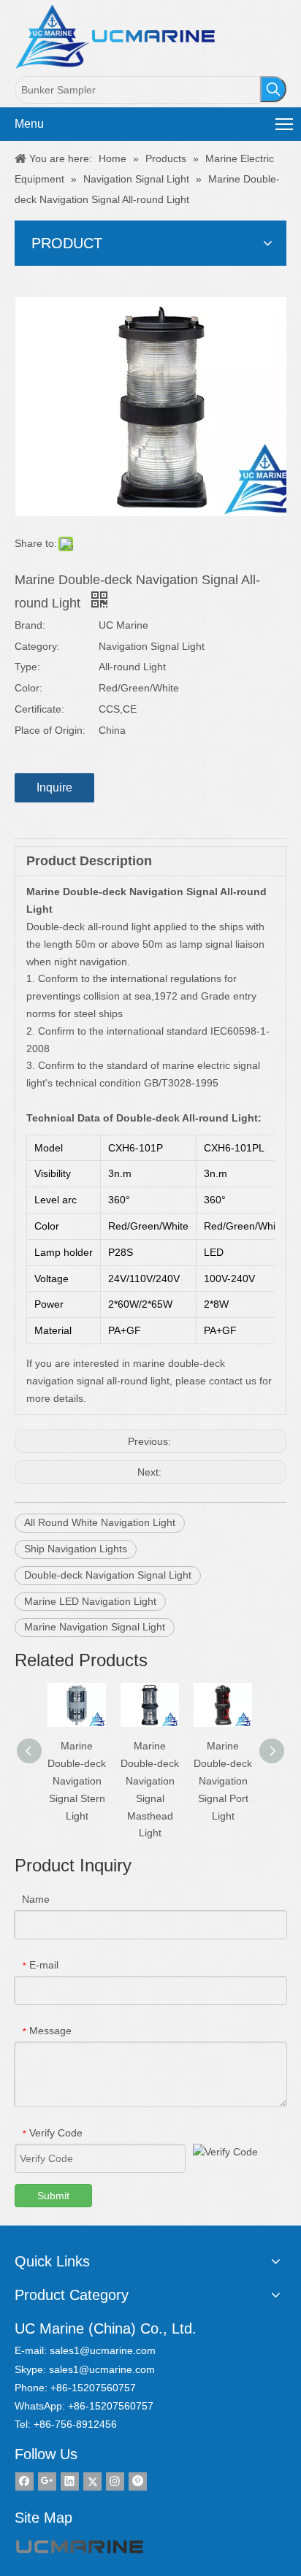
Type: (27, 667)
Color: (28, 688)
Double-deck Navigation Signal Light (108, 1575)
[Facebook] (24, 2481)
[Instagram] (115, 2481)
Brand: (30, 625)
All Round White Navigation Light (100, 1522)
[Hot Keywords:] (273, 89)
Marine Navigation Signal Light (95, 1627)
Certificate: (39, 709)
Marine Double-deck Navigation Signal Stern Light (77, 1780)
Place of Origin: (50, 730)
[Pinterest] (138, 2481)
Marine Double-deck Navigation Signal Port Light (223, 1780)
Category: (37, 646)
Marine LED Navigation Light (90, 1601)
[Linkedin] (70, 2481)
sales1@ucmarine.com (103, 2350)
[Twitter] (92, 2481)
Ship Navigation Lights (76, 1549)
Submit (53, 2196)
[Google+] (47, 2481)
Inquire (54, 787)
